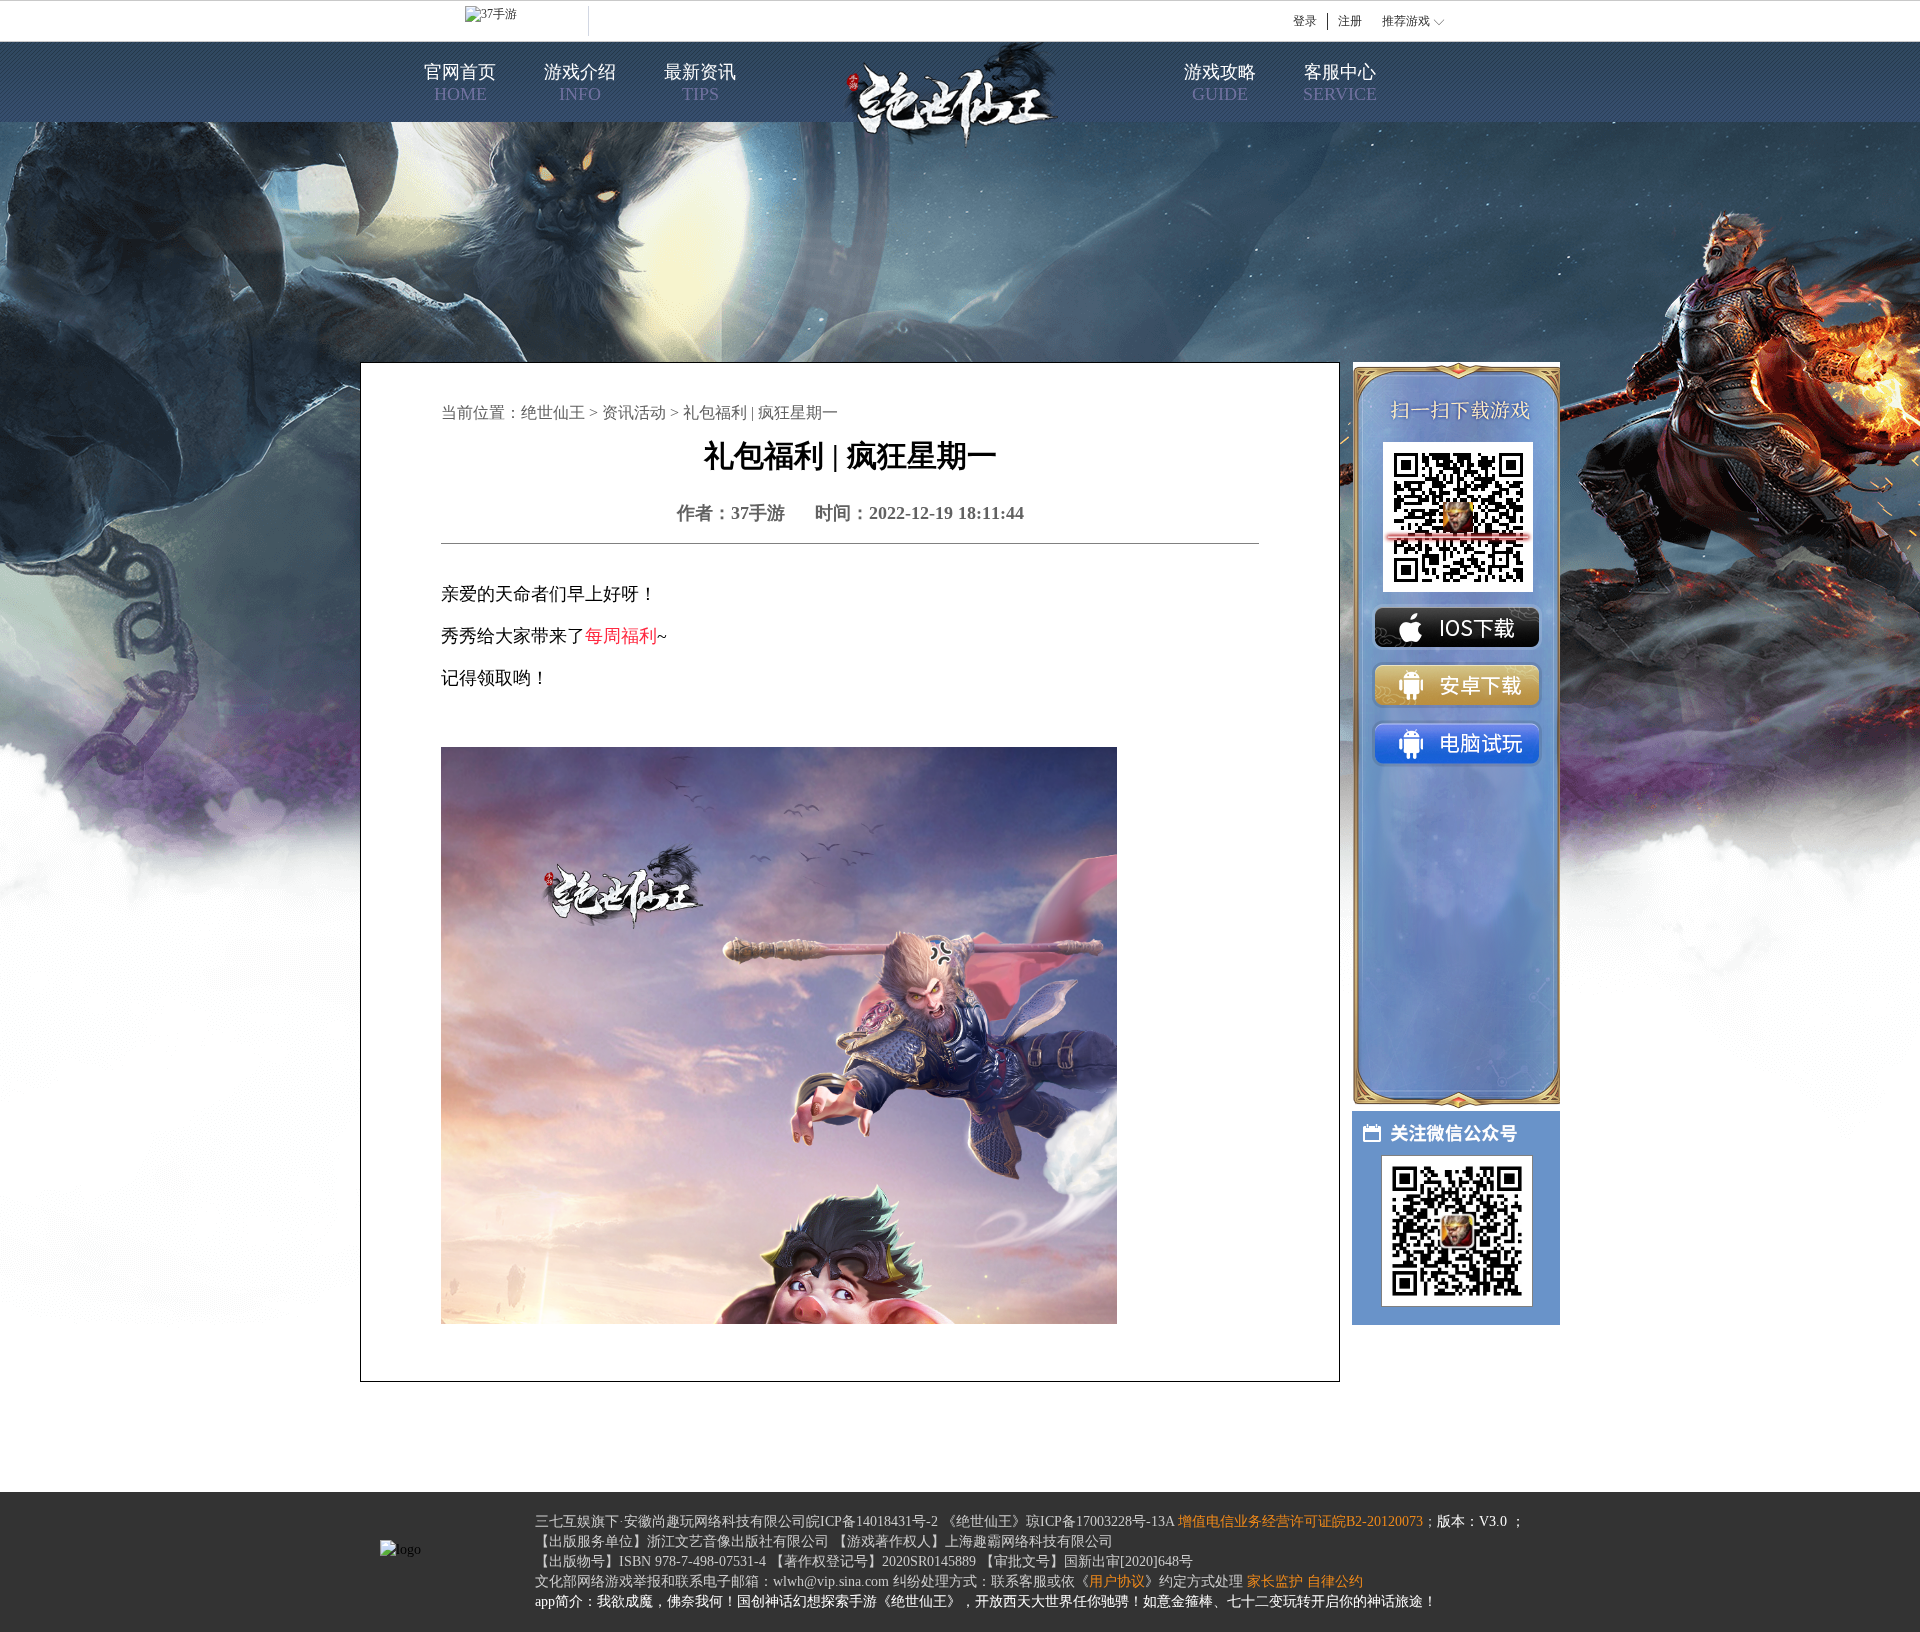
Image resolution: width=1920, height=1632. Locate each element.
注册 (1350, 21)
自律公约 (1335, 1581)
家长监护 (1275, 1581)
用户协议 (1117, 1581)
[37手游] (527, 21)
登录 (1305, 21)
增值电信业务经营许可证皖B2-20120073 (1300, 1521)
